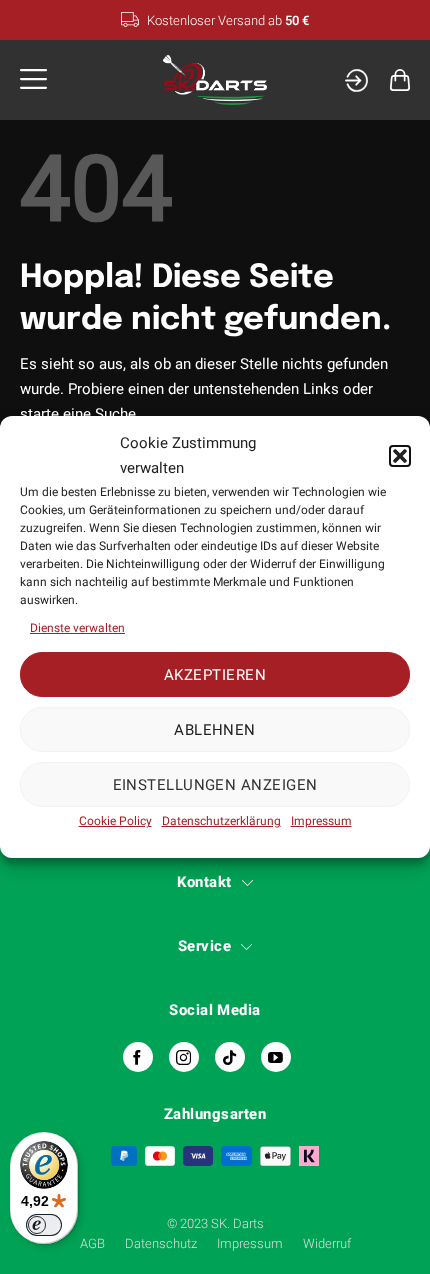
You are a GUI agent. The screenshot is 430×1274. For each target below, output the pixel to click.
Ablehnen (215, 730)
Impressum (321, 821)
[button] (400, 456)
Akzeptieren (215, 675)
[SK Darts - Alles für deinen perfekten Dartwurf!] (215, 80)
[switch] (44, 1225)
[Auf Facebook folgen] (138, 1057)
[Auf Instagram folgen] (184, 1057)
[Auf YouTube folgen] (276, 1057)
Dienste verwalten (77, 628)
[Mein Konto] (356, 80)
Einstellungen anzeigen (215, 785)
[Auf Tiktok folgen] (230, 1057)
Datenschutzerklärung (221, 821)
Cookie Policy (115, 821)
